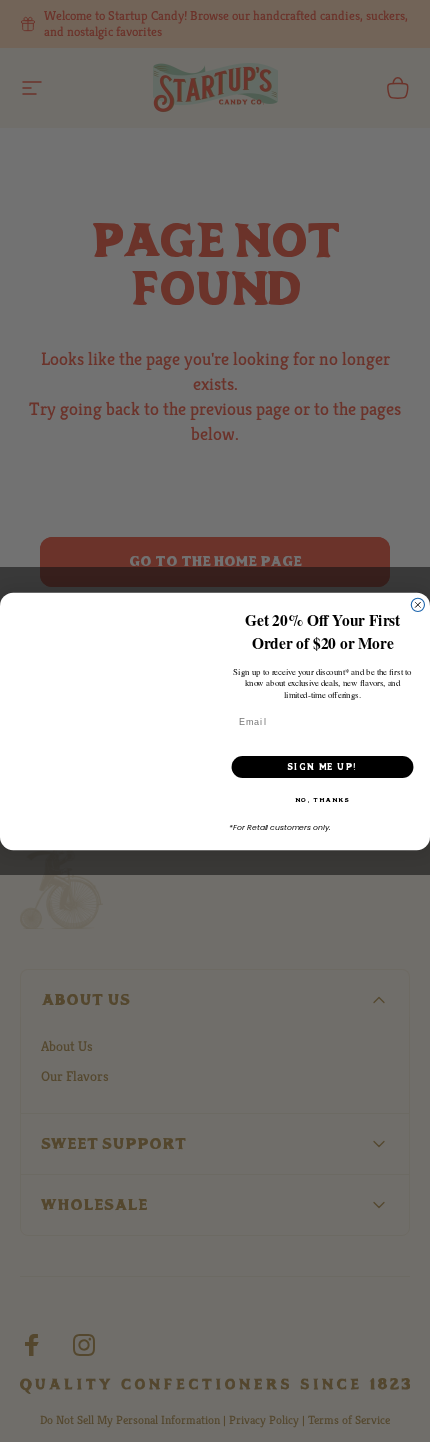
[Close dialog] (417, 604)
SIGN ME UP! (322, 766)
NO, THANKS (322, 799)
